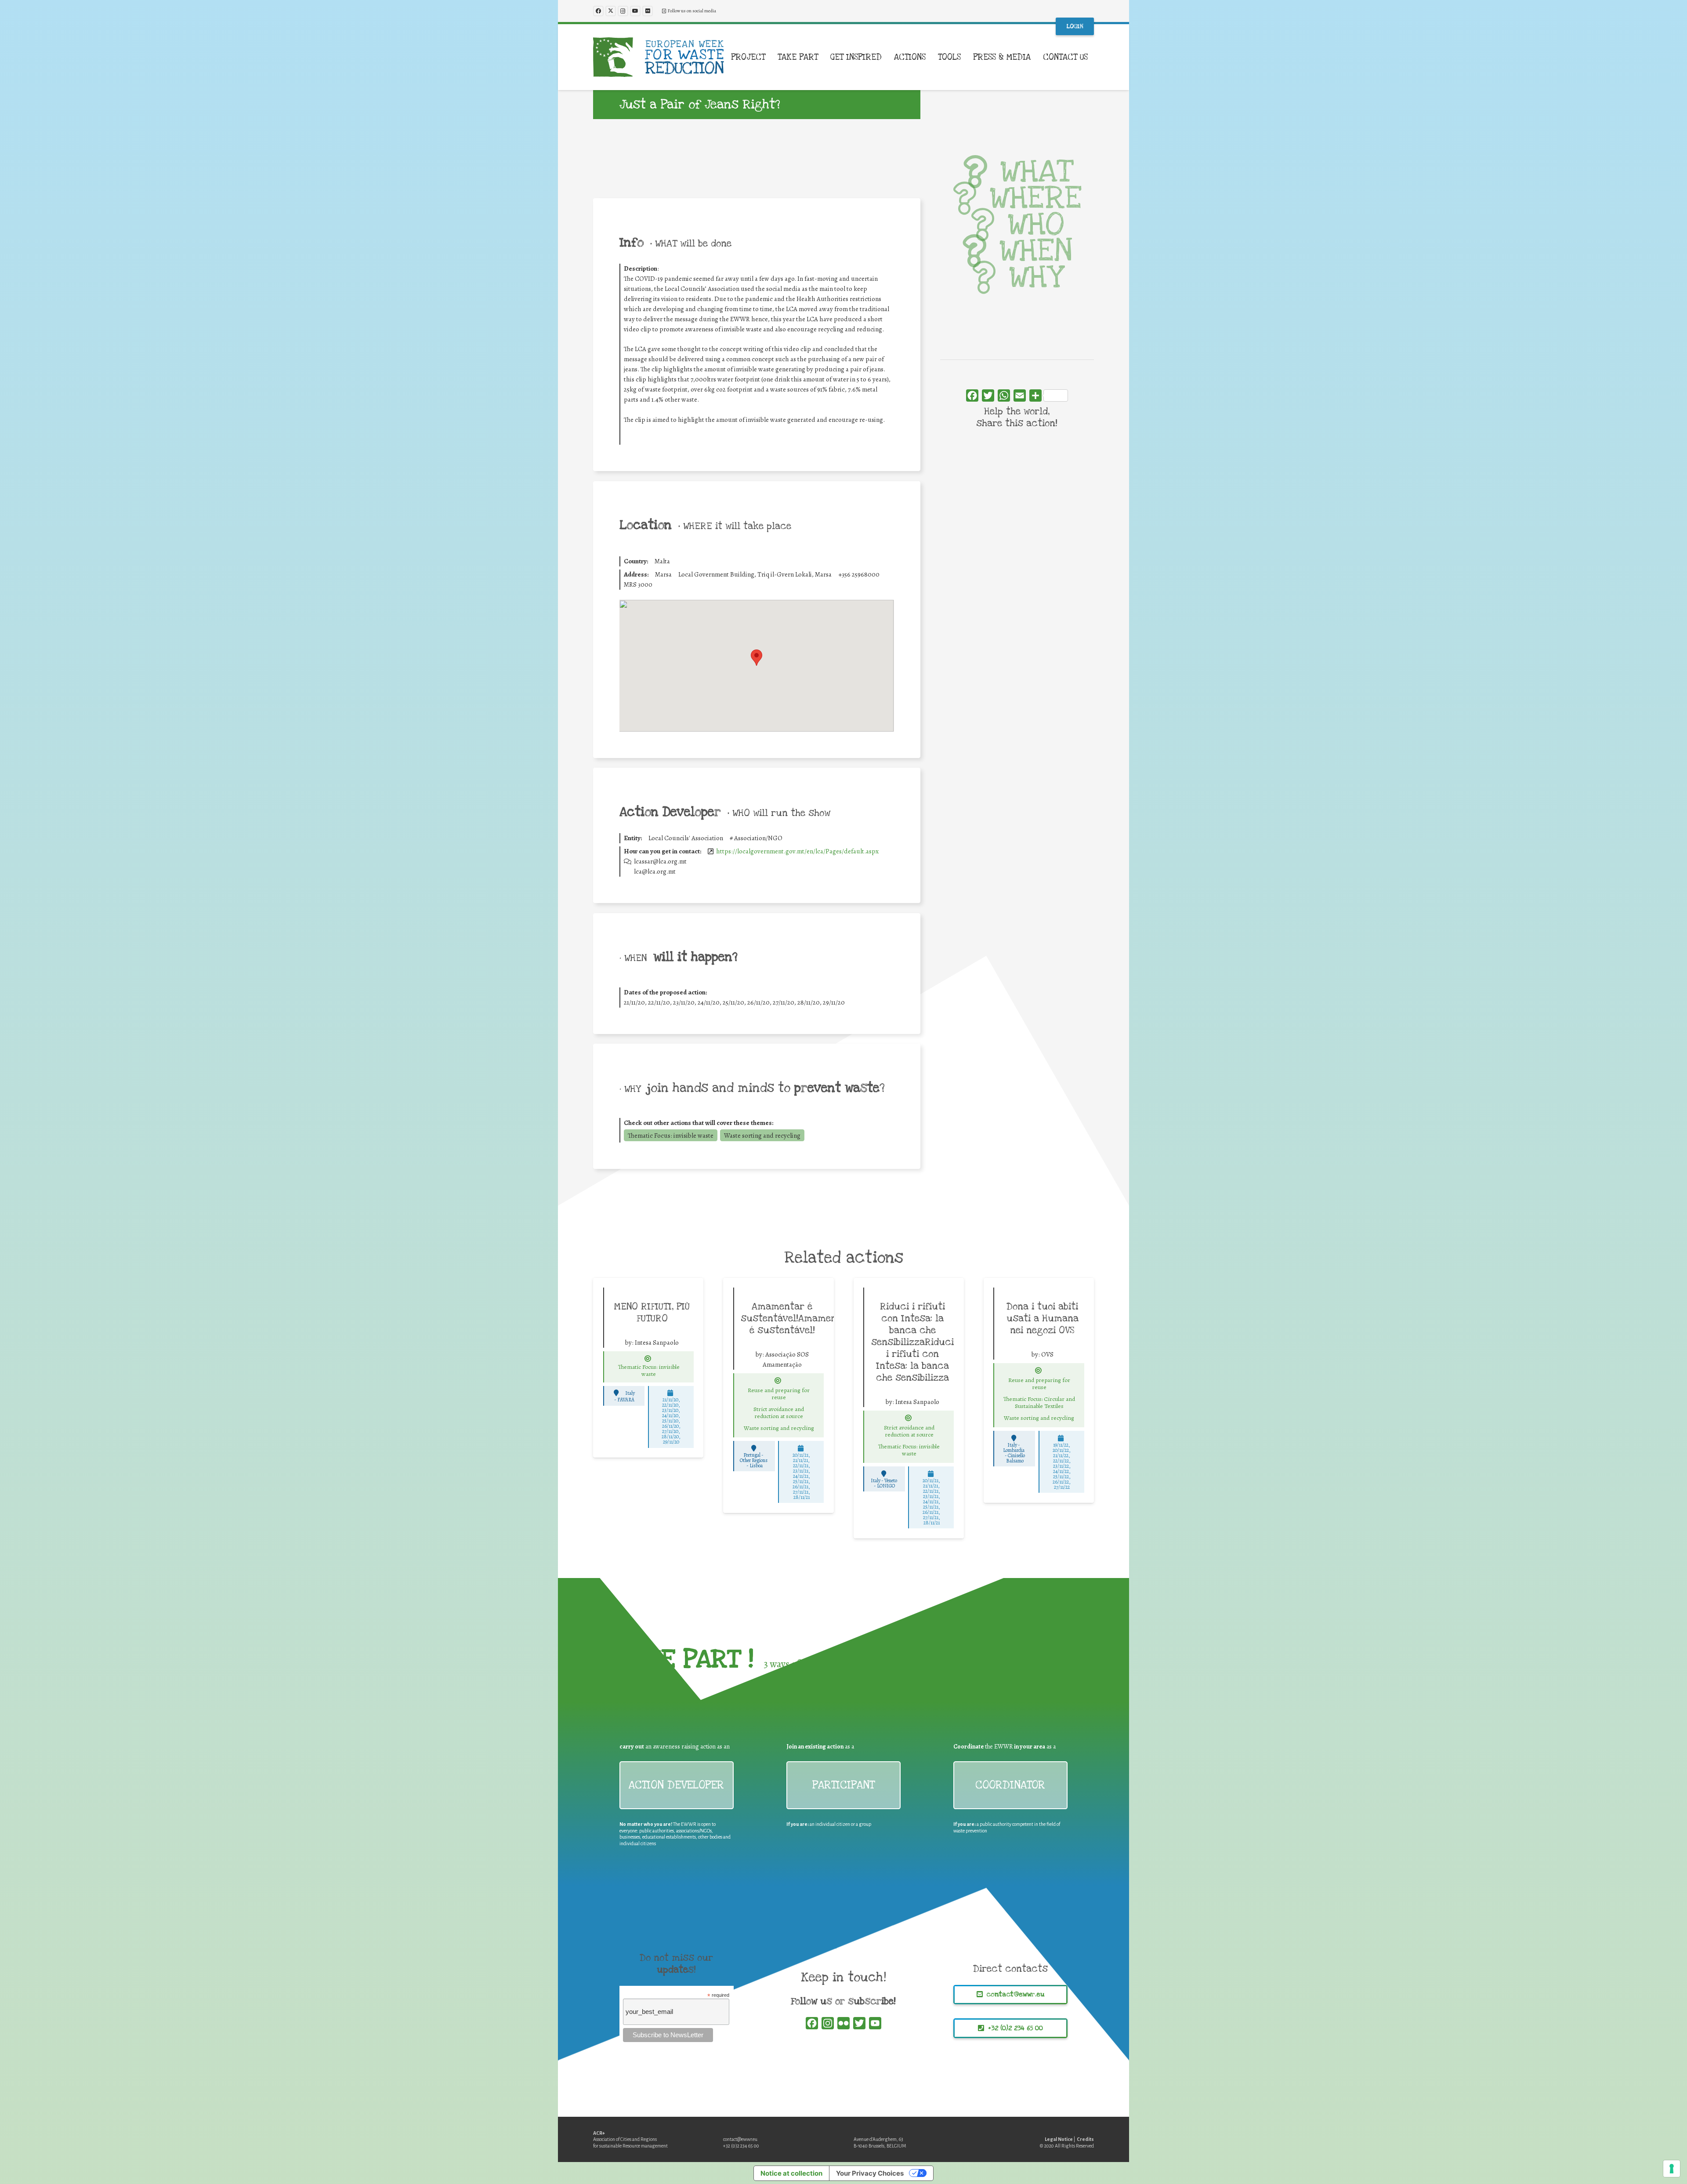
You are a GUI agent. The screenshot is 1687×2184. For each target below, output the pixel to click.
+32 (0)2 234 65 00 (741, 2146)
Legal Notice (1059, 2139)
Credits (1085, 2139)
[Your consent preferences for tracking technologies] (1672, 2169)
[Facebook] (598, 11)
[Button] (648, 1359)
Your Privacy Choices (870, 2173)
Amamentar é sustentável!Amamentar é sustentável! (796, 1318)
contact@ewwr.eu (740, 2139)
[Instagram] (623, 11)
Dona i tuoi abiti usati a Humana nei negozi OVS (1043, 1318)
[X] (611, 11)
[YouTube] (635, 11)
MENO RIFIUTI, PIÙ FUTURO (652, 1312)
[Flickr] (648, 11)
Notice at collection (791, 2173)
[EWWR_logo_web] (659, 57)
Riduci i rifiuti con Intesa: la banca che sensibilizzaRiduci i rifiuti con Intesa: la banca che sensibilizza (912, 1342)
